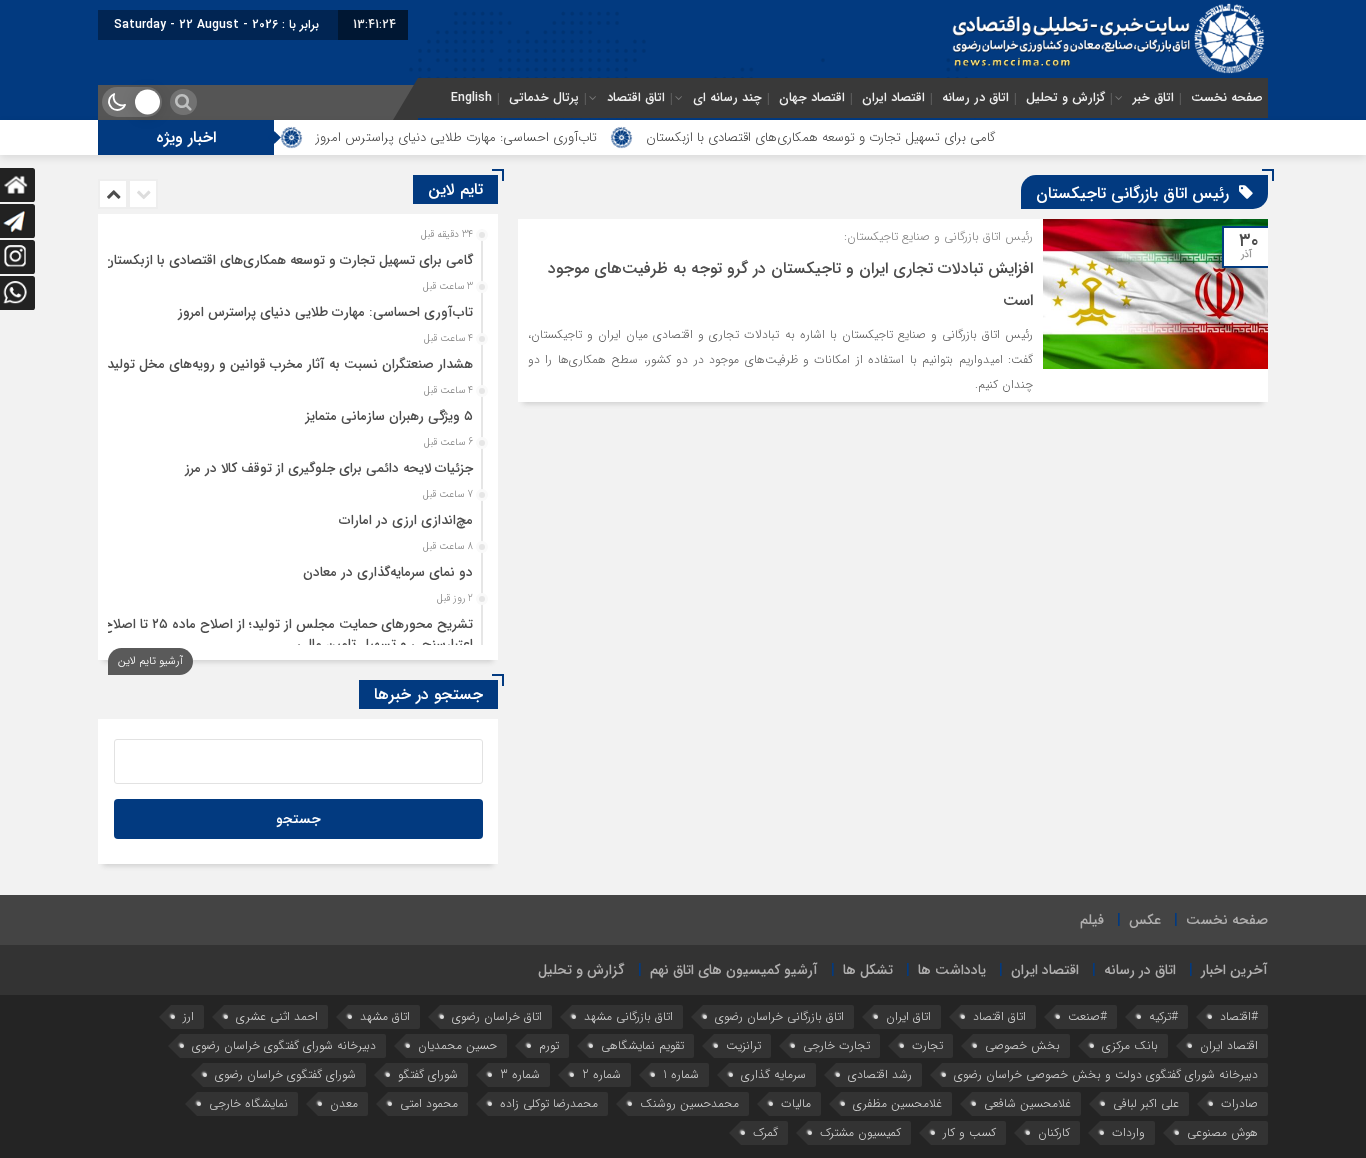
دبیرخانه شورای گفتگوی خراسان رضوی (284, 1045)
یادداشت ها (952, 970)
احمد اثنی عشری (277, 1016)
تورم (549, 1045)
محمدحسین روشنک (689, 1103)
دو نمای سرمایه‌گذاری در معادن (388, 572)
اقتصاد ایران (893, 98)
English (471, 98)
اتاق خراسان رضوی (497, 1016)
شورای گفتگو (428, 1074)
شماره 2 (601, 1074)
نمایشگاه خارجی (248, 1103)
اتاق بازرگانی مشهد (628, 1016)
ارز (188, 1016)
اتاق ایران (908, 1016)
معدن (344, 1103)
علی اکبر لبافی (1146, 1103)
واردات (1128, 1132)
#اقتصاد (1239, 1016)
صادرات (1239, 1103)
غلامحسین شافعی (1027, 1103)
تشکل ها (868, 970)
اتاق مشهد (385, 1016)
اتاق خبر (1153, 98)
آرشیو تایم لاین (150, 661)
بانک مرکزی (1130, 1045)
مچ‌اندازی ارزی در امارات (406, 520)
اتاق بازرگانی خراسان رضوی (779, 1016)
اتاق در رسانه (975, 98)
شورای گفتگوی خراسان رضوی (285, 1074)
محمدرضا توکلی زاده (549, 1103)
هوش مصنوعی (1222, 1132)
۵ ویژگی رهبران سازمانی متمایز (389, 416)
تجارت (927, 1045)
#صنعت (1087, 1016)
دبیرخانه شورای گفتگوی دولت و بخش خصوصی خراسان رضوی (1106, 1074)
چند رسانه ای (727, 98)
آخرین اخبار (1234, 970)
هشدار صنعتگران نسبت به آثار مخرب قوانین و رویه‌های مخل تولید (290, 364)
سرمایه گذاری (773, 1074)
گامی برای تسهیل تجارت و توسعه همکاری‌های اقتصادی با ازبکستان (856, 137)
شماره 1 (681, 1074)
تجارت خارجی (836, 1045)
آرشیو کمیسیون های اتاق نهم (734, 970)
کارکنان (1054, 1132)
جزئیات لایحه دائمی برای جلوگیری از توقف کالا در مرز (329, 468)
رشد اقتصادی (880, 1074)
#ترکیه (1163, 1016)
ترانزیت (743, 1045)
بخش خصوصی (1022, 1045)
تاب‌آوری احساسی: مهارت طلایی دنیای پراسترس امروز (491, 137)
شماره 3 (520, 1074)
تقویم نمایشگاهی (642, 1045)
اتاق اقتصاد (636, 98)
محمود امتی (429, 1103)
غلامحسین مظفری (897, 1103)
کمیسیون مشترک (860, 1132)
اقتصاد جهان (812, 98)
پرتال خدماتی (544, 98)
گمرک (765, 1132)
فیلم (1092, 920)
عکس (1145, 920)
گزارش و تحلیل (1065, 98)
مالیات (796, 1103)
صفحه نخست (1227, 98)
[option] (295, 255)
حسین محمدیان (457, 1045)
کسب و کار (969, 1132)
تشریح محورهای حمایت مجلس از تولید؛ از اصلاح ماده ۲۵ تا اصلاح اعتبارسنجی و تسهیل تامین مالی (288, 634)
